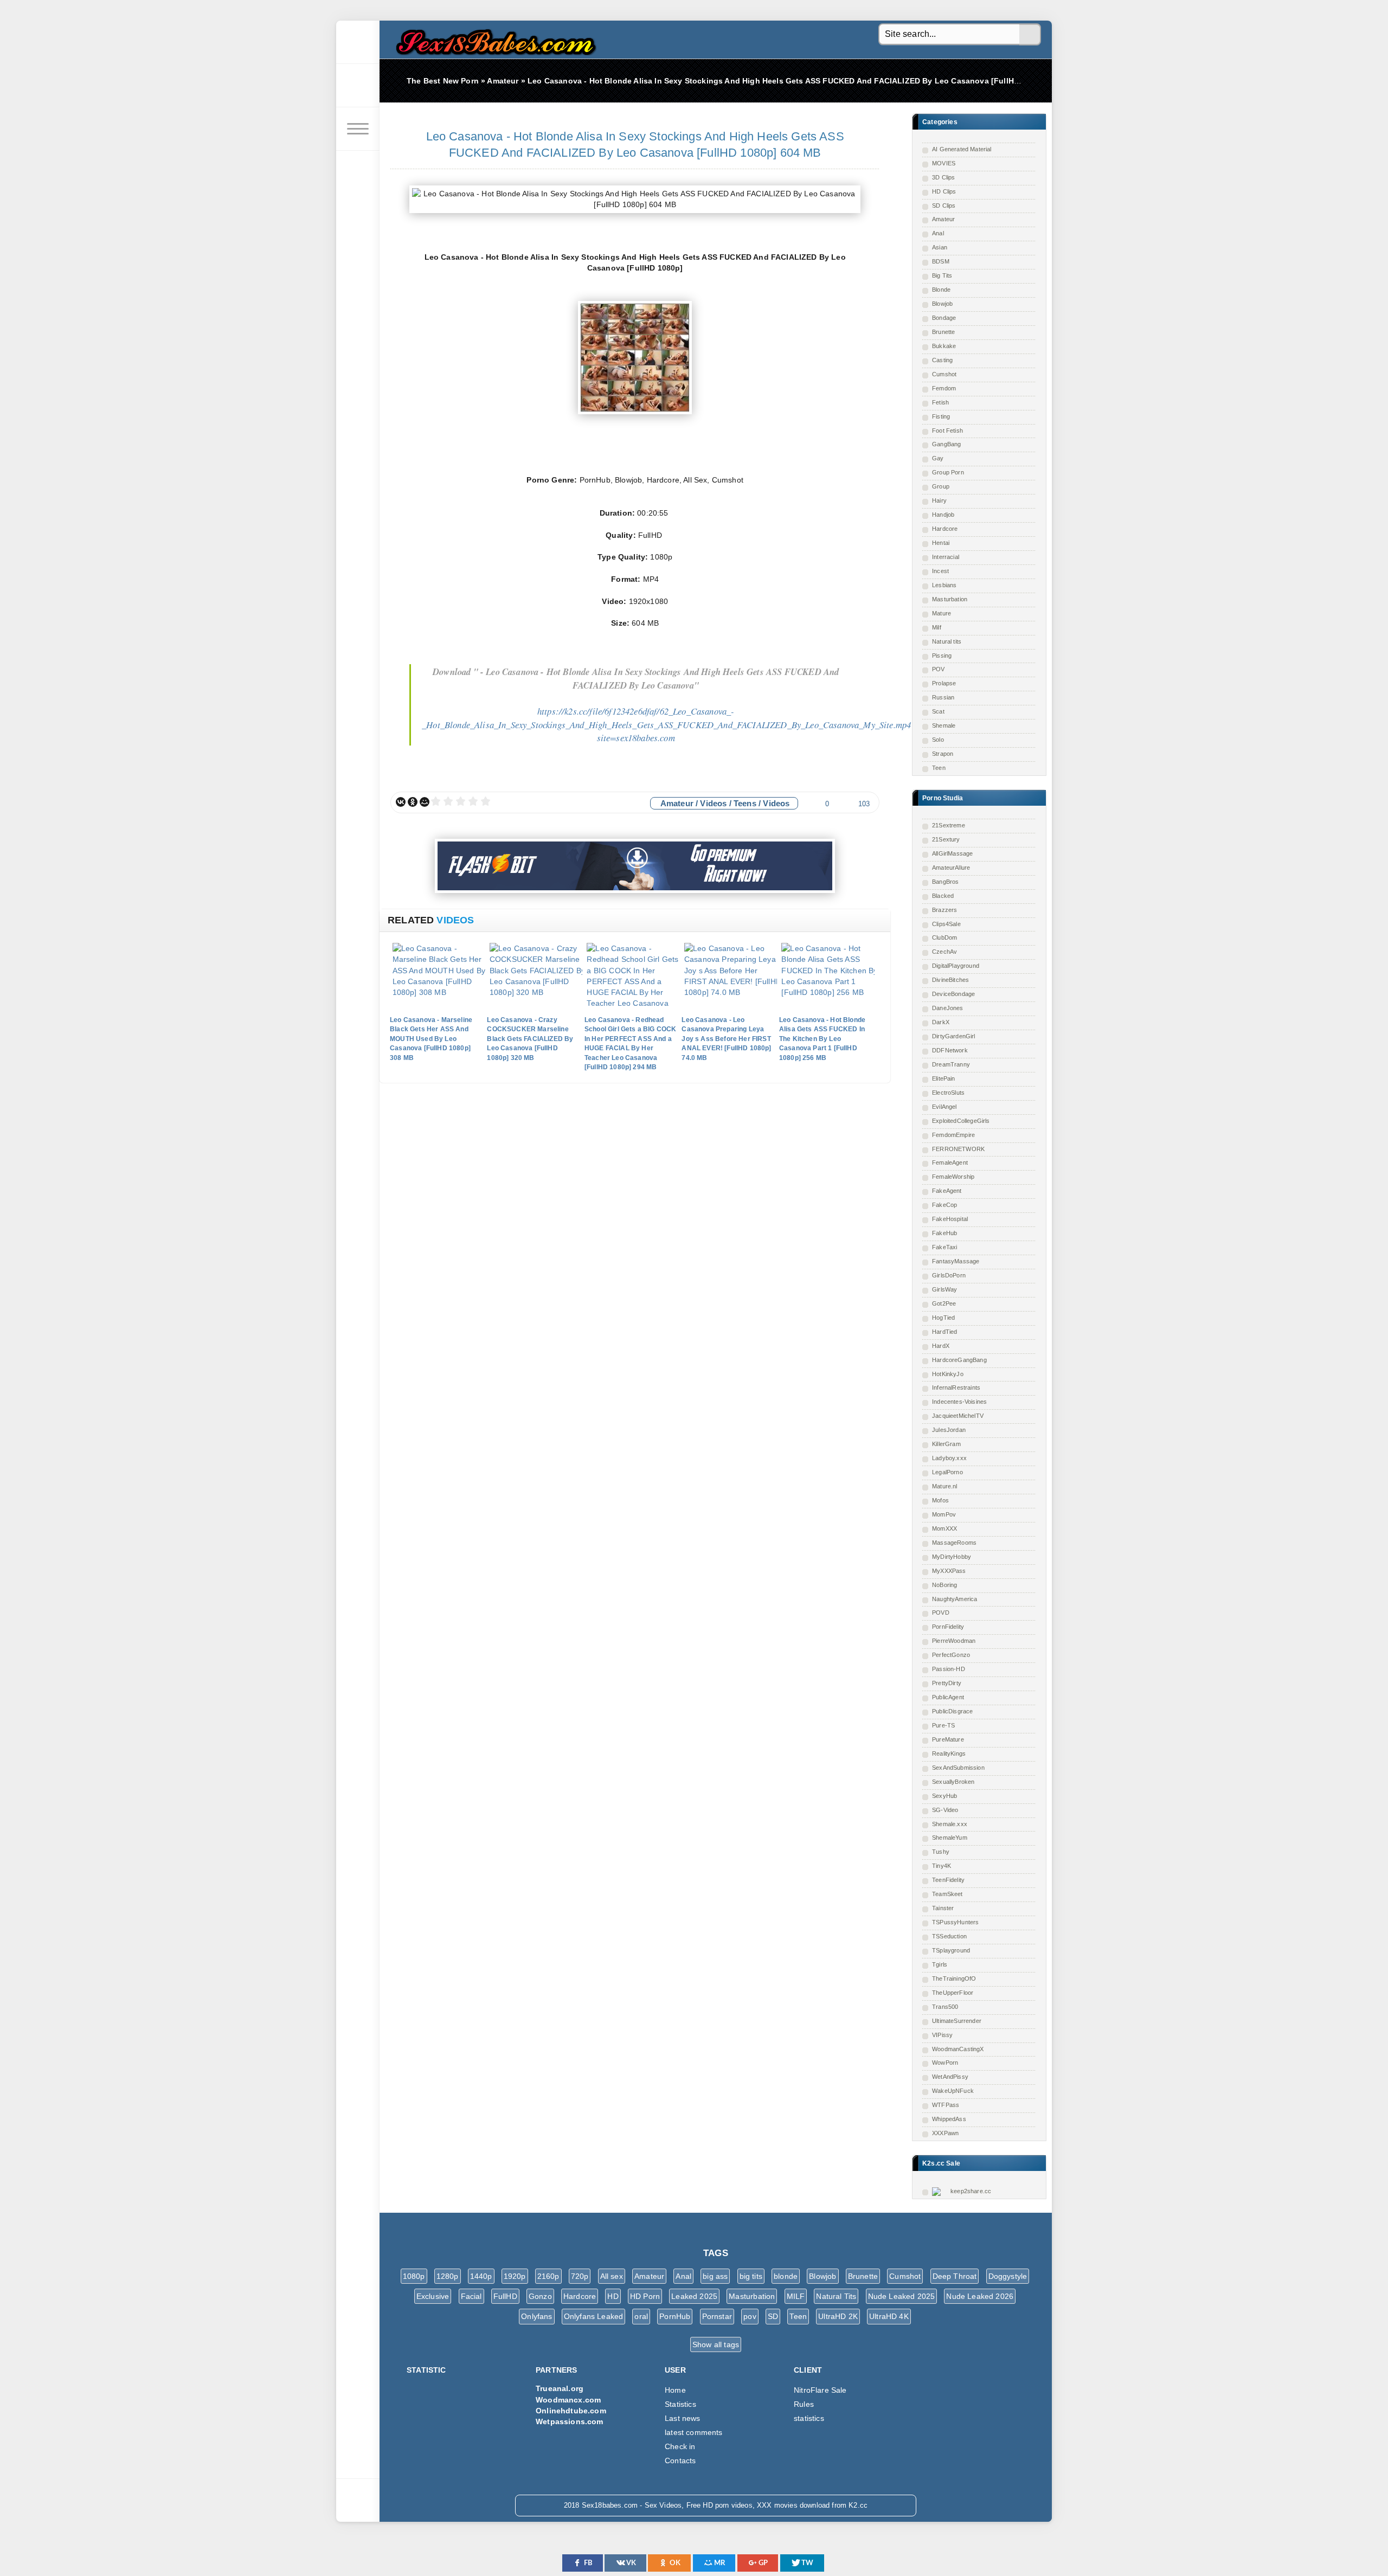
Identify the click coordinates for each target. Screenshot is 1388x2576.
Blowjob (942, 304)
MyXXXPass (949, 1571)
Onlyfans (536, 2316)
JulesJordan (949, 1430)
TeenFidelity (948, 1880)
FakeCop (944, 1205)
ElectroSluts (948, 1093)
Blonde (941, 290)
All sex (612, 2276)
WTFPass (946, 2105)
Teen (939, 768)
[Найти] (1030, 35)
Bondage (944, 318)
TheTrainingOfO (954, 1978)
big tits (751, 2276)
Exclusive (433, 2296)
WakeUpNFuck (953, 2091)
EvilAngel (944, 1107)
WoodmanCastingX (958, 2049)
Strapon (943, 754)
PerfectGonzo (951, 1655)
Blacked (943, 896)
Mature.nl (945, 1486)
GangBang (946, 444)
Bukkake (944, 346)
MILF (796, 2296)
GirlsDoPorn (949, 1275)
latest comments (694, 2432)
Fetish (940, 402)
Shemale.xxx (950, 1824)
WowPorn (945, 2063)
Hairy (939, 500)
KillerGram (946, 1444)
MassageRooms (954, 1543)
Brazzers (944, 910)
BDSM (941, 261)
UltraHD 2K (838, 2316)
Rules (804, 2404)
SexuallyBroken (953, 1782)
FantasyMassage (956, 1261)
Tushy (941, 1852)
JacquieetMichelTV (958, 1416)
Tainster (943, 1908)
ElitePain (944, 1078)
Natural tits (947, 641)
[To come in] (358, 86)
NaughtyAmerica (955, 1599)
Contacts (680, 2461)
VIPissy (942, 2035)
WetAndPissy (950, 2077)
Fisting (941, 416)
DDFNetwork (950, 1050)
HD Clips (944, 191)
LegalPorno (947, 1472)
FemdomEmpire (953, 1135)
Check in (680, 2446)
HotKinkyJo (948, 1374)
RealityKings (949, 1753)
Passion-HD (949, 1669)
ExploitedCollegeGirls (961, 1121)
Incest (940, 571)
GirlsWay (944, 1289)
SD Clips (944, 205)
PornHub (675, 2316)
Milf (937, 627)
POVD (941, 1613)
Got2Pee (944, 1303)
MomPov (944, 1514)
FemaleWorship (953, 1177)
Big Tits (942, 275)
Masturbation (950, 599)
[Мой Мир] (425, 802)
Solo (938, 740)
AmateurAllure (951, 868)
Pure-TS (943, 1725)
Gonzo (540, 2296)
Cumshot (944, 374)
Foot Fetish (947, 431)
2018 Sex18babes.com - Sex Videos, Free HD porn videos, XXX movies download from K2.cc (493, 39)
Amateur (943, 219)
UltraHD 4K (889, 2316)
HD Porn (645, 2296)
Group (941, 486)
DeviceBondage (953, 994)
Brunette (943, 332)
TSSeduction (949, 1936)
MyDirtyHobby (952, 1557)
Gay (938, 458)
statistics (809, 2418)
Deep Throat (955, 2276)
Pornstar (717, 2316)
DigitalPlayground (956, 966)
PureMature (948, 1739)
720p (580, 2276)
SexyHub (944, 1796)
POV (939, 669)
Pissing (942, 656)
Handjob (943, 515)
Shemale (944, 725)
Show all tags (716, 2344)
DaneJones (948, 1008)
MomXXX (944, 1528)
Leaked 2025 (694, 2296)
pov (750, 2316)
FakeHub (944, 1233)
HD (613, 2296)
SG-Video (945, 1810)
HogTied (943, 1318)
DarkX (941, 1022)
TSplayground (951, 1950)
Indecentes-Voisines (959, 1402)
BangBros (945, 882)
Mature (942, 613)
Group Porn (948, 472)
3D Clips (943, 177)
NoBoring (944, 1585)
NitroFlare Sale (820, 2390)
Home (675, 2390)
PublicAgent (948, 1697)
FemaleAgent (950, 1162)
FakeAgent (947, 1191)
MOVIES (944, 163)
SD (773, 2316)
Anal (938, 233)
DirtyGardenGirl (954, 1036)
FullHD (505, 2296)
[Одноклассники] (413, 802)
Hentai (941, 543)
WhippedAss (949, 2119)
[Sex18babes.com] (358, 42)
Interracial (946, 557)
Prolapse (944, 683)
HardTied (944, 1332)
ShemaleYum (950, 1838)
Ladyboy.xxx (949, 1458)
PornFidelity (948, 1627)
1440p (481, 2276)
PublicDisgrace (952, 1711)
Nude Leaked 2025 (902, 2296)
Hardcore (945, 529)
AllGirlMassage (952, 853)
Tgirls (940, 1964)
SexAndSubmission (958, 1768)
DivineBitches (950, 980)
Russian (943, 697)
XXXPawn (945, 2133)
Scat (938, 711)
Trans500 (945, 2007)
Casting (942, 360)
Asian (940, 247)
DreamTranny (951, 1064)
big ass (715, 2276)
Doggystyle (1008, 2276)
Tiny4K (942, 1866)
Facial (471, 2296)
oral (641, 2316)
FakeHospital (950, 1219)
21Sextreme (949, 825)
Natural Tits (836, 2296)
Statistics (680, 2404)
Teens (745, 803)
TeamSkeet (947, 1894)
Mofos (940, 1500)
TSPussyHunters (955, 1922)
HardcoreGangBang (959, 1360)
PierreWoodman (954, 1641)
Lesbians (944, 585)
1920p (515, 2276)
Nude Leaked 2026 (980, 2296)
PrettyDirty (947, 1683)
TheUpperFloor (953, 1993)
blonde (786, 2276)
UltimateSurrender (957, 2021)
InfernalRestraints (956, 1387)
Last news (683, 2418)
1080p (414, 2276)
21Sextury (946, 839)
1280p (448, 2276)
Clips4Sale (946, 924)
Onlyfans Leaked (594, 2316)
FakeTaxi (944, 1247)
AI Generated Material (962, 149)
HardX (941, 1346)
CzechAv (944, 952)
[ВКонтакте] (401, 802)
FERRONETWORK (958, 1149)
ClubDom (944, 937)
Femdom (944, 388)
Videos (713, 803)
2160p (548, 2276)
